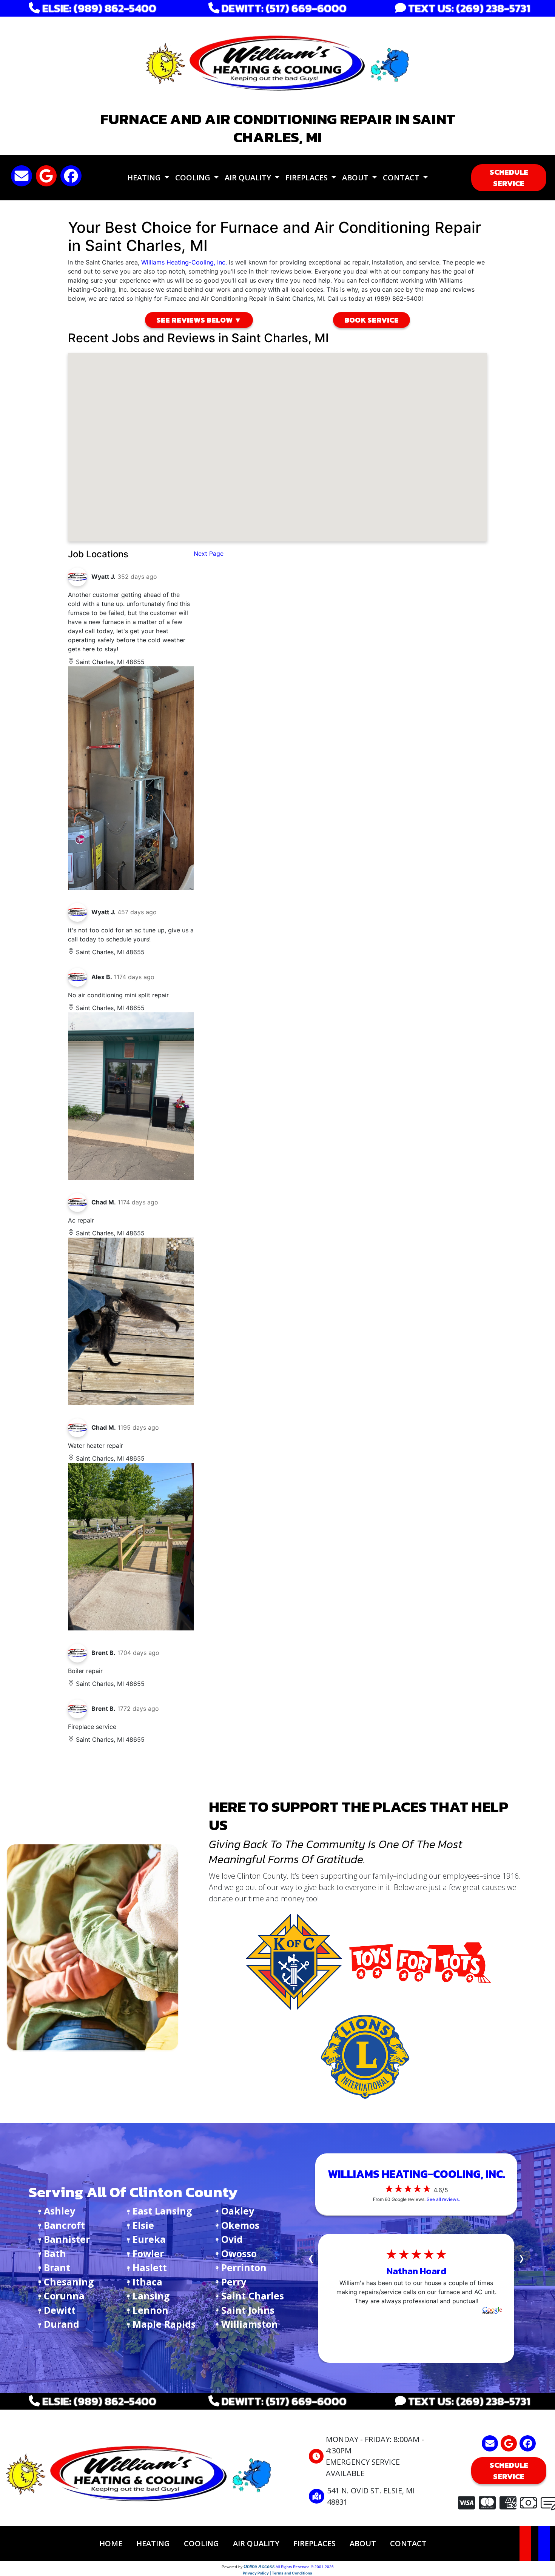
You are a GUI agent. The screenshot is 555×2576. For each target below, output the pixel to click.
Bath (55, 2253)
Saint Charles (253, 2296)
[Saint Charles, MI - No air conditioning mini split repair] (131, 1096)
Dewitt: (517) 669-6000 (283, 8)
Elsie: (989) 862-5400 (98, 8)
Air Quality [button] (249, 178)
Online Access (259, 2567)
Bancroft (64, 2225)
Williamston (250, 2324)
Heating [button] (145, 178)
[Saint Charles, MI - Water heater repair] (131, 1547)
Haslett (150, 2267)
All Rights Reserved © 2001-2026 (305, 2567)
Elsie (143, 2225)
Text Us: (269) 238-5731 (468, 8)
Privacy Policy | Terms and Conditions (277, 2573)
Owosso (239, 2253)
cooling (201, 2543)
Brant (57, 2267)
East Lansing (162, 2211)
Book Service (372, 320)
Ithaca (147, 2282)
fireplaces (314, 2543)
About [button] (356, 178)
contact (408, 2543)
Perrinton (244, 2267)
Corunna (64, 2296)
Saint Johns (248, 2310)
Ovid (232, 2239)
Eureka (149, 2239)
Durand (62, 2324)
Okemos (240, 2225)
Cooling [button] (194, 178)
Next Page (209, 554)
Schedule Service (509, 178)
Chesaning (69, 2282)
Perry (234, 2282)
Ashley (59, 2211)
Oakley (238, 2211)
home (111, 2543)
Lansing (151, 2296)
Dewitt (60, 2310)
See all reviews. (443, 2199)
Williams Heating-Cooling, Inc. (184, 262)
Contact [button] (402, 178)
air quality (256, 2543)
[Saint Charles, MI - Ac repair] (131, 1321)
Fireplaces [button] (308, 178)
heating (153, 2543)
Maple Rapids (164, 2324)
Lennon (150, 2310)
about (363, 2543)
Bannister (67, 2239)
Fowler (148, 2253)
